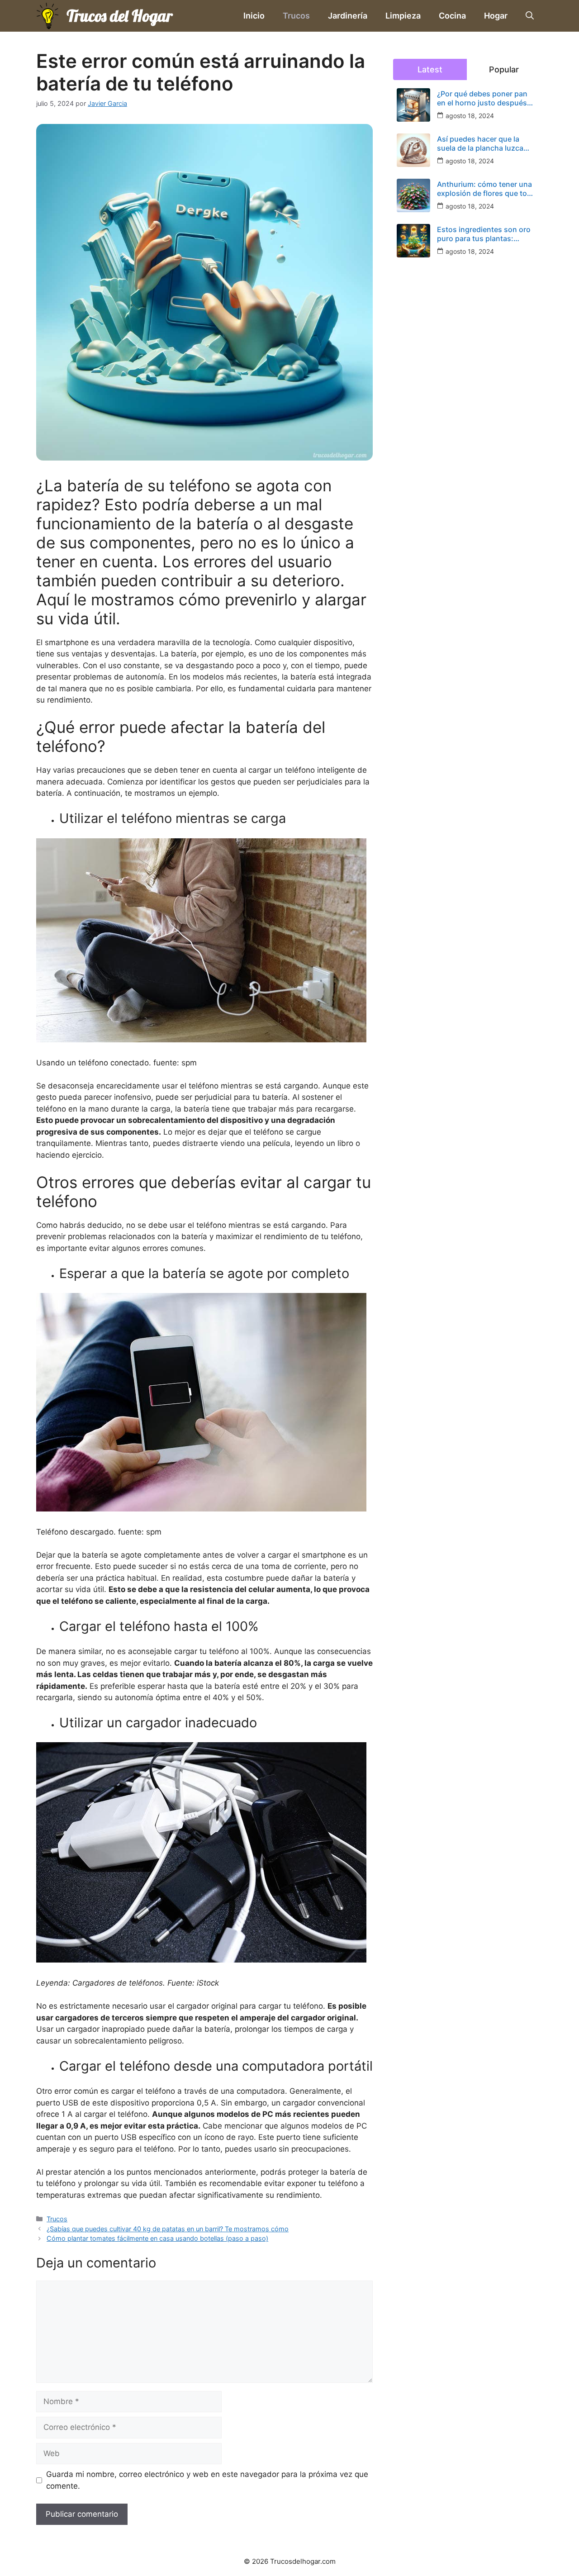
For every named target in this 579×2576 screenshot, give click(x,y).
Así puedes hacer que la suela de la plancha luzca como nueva (480, 143)
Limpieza (403, 16)
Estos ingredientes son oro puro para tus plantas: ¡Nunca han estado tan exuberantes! (484, 234)
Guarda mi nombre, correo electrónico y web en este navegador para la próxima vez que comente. (207, 2480)
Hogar (496, 16)
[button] (530, 16)
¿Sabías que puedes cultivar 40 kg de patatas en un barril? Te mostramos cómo (168, 2229)
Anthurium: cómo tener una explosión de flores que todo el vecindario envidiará (486, 189)
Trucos (296, 16)
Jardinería (348, 16)
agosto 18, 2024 (470, 116)
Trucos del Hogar (119, 16)
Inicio (254, 16)
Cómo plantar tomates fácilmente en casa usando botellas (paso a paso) (157, 2238)
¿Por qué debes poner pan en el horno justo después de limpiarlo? (482, 98)
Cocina (452, 16)
